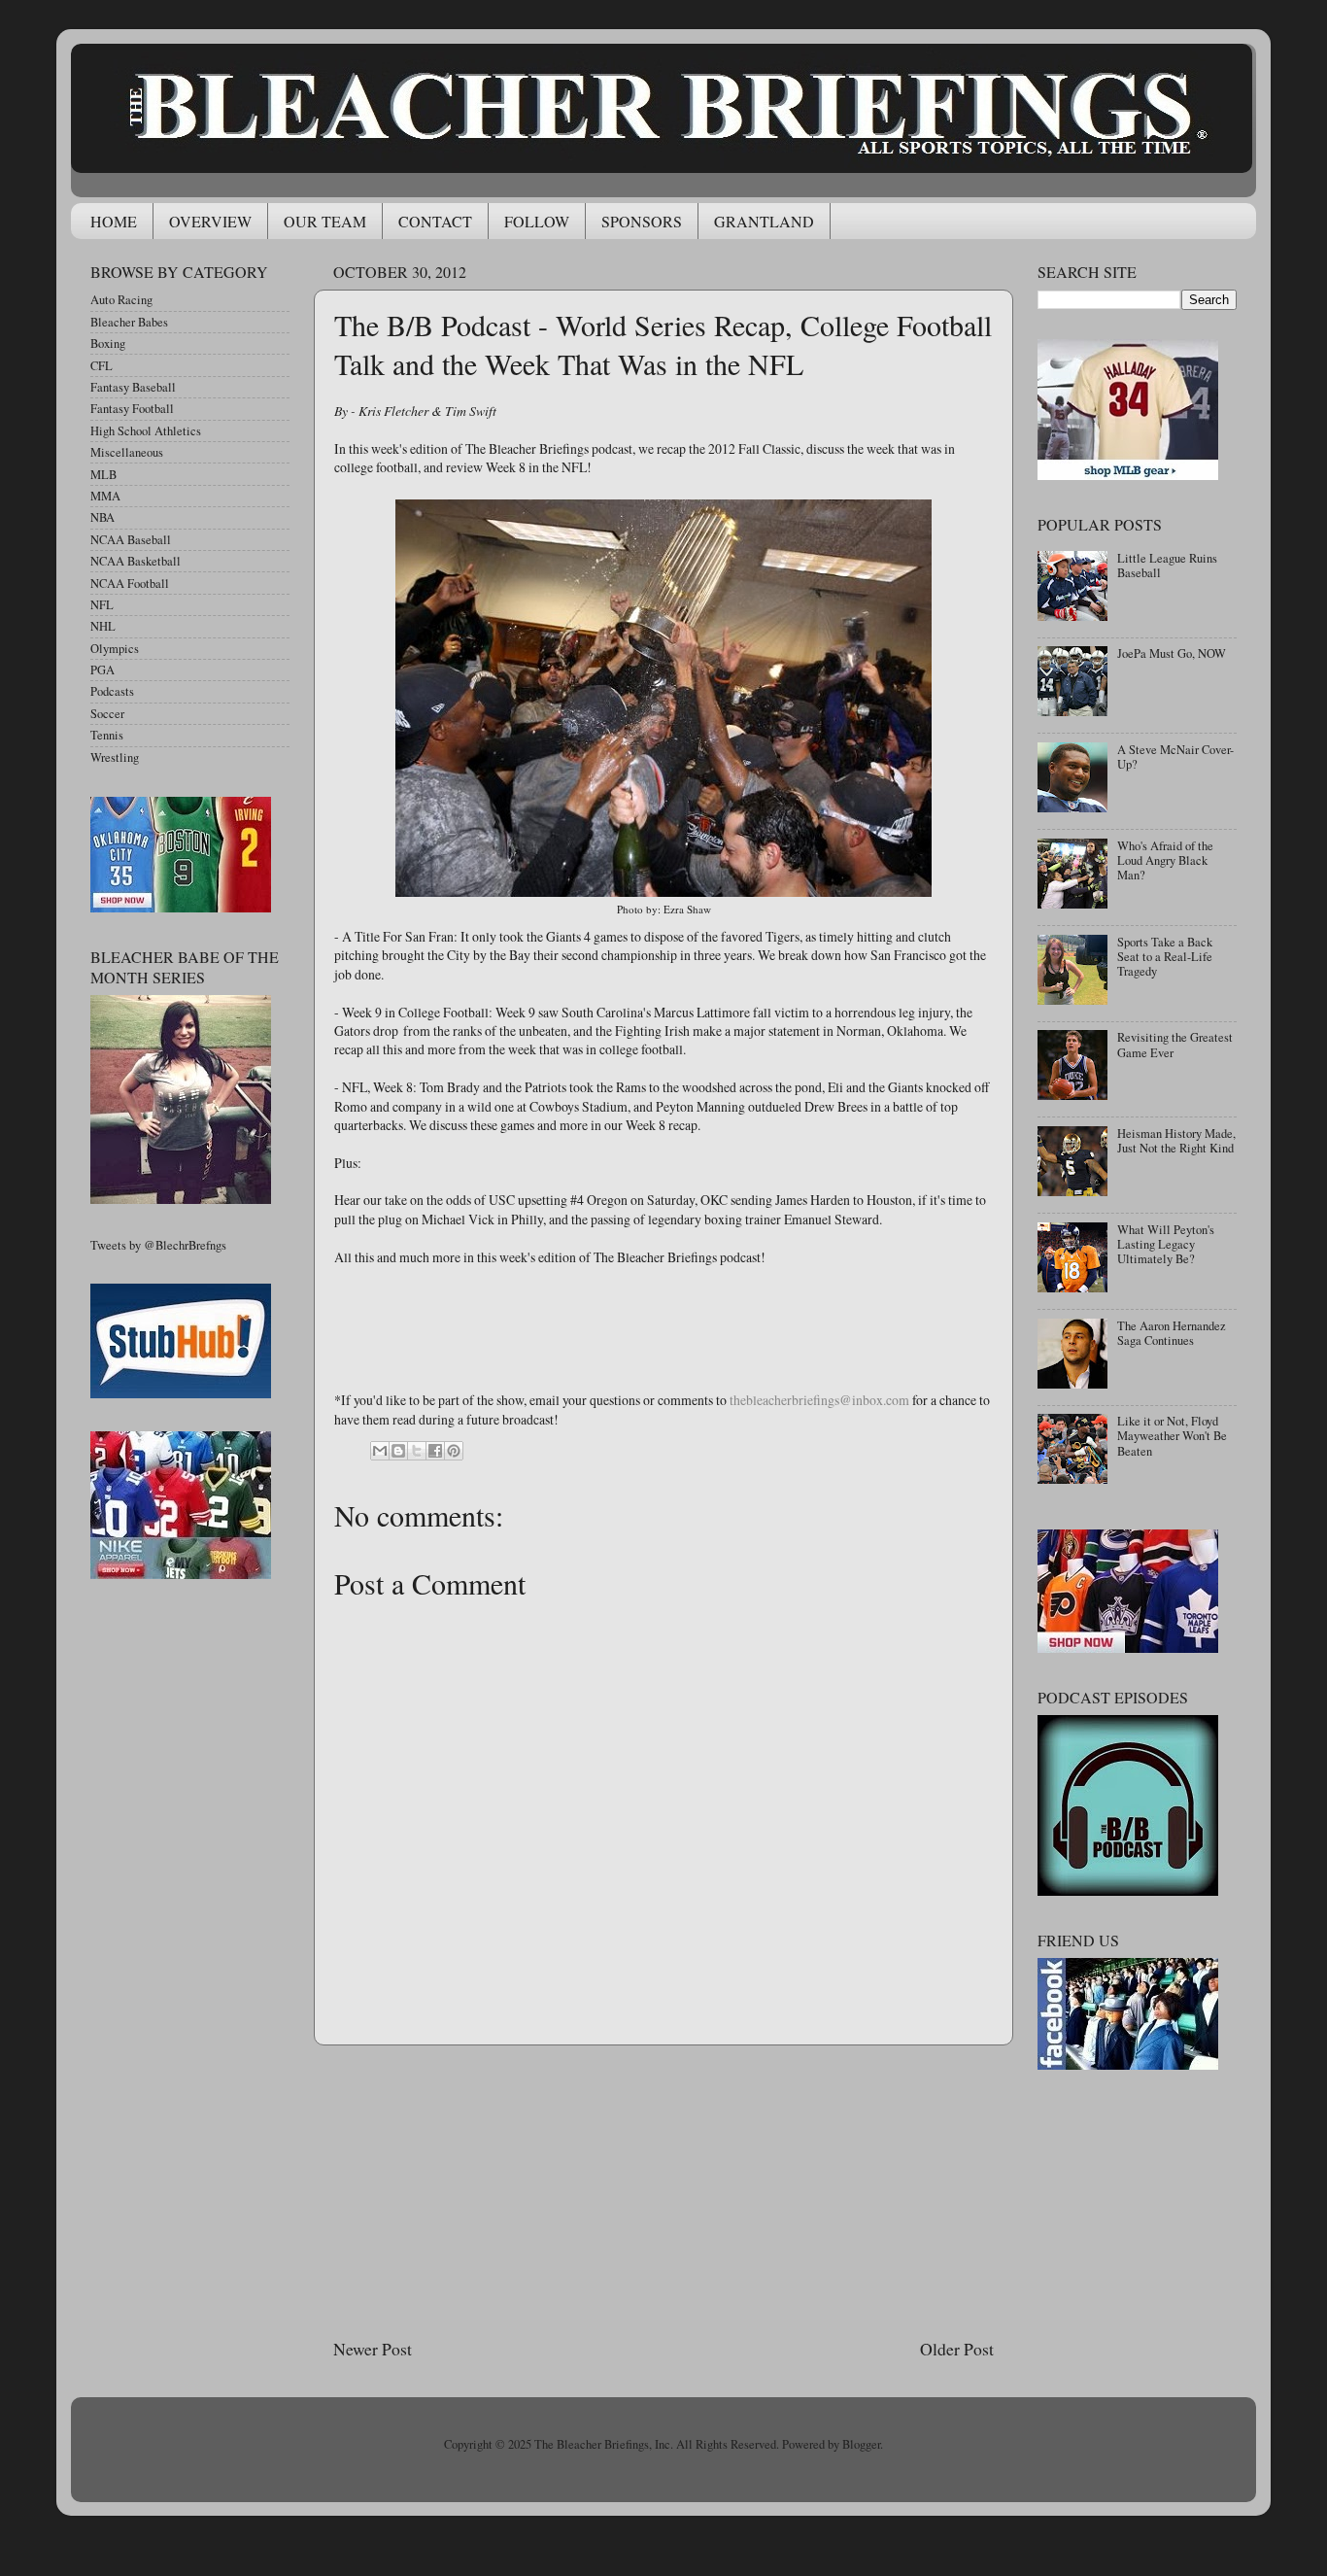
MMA (105, 496)
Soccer (107, 714)
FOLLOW (537, 221)
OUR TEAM (325, 221)
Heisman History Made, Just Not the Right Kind (1176, 1141)
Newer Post (373, 2349)
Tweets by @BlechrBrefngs (158, 1245)
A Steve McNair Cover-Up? (1175, 757)
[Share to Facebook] (435, 1451)
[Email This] (380, 1451)
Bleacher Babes (129, 322)
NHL (103, 626)
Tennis (107, 735)
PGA (102, 670)
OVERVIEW (210, 221)
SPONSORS (642, 221)
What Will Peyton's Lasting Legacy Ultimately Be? (1166, 1244)
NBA (102, 517)
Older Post (957, 2349)
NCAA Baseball (131, 540)
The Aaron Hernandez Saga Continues (1172, 1333)
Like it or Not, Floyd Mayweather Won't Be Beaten (1172, 1436)
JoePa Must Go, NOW (1172, 653)
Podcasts (112, 691)
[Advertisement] (663, 2191)
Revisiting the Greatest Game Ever (1175, 1045)
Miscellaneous (127, 452)
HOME (114, 221)
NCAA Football (130, 584)
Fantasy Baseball (133, 387)
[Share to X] (417, 1451)
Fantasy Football (132, 409)
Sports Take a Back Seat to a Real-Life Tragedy (1165, 957)
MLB (103, 475)
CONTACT (435, 221)
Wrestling (115, 757)
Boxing (108, 343)
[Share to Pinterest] (454, 1451)
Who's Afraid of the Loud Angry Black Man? (1165, 860)
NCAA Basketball (136, 561)
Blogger (861, 2444)
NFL (102, 605)
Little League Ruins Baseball (1167, 566)
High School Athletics (146, 431)
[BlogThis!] (398, 1451)
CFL (102, 366)
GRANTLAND (764, 221)
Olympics (115, 649)
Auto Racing (121, 300)
